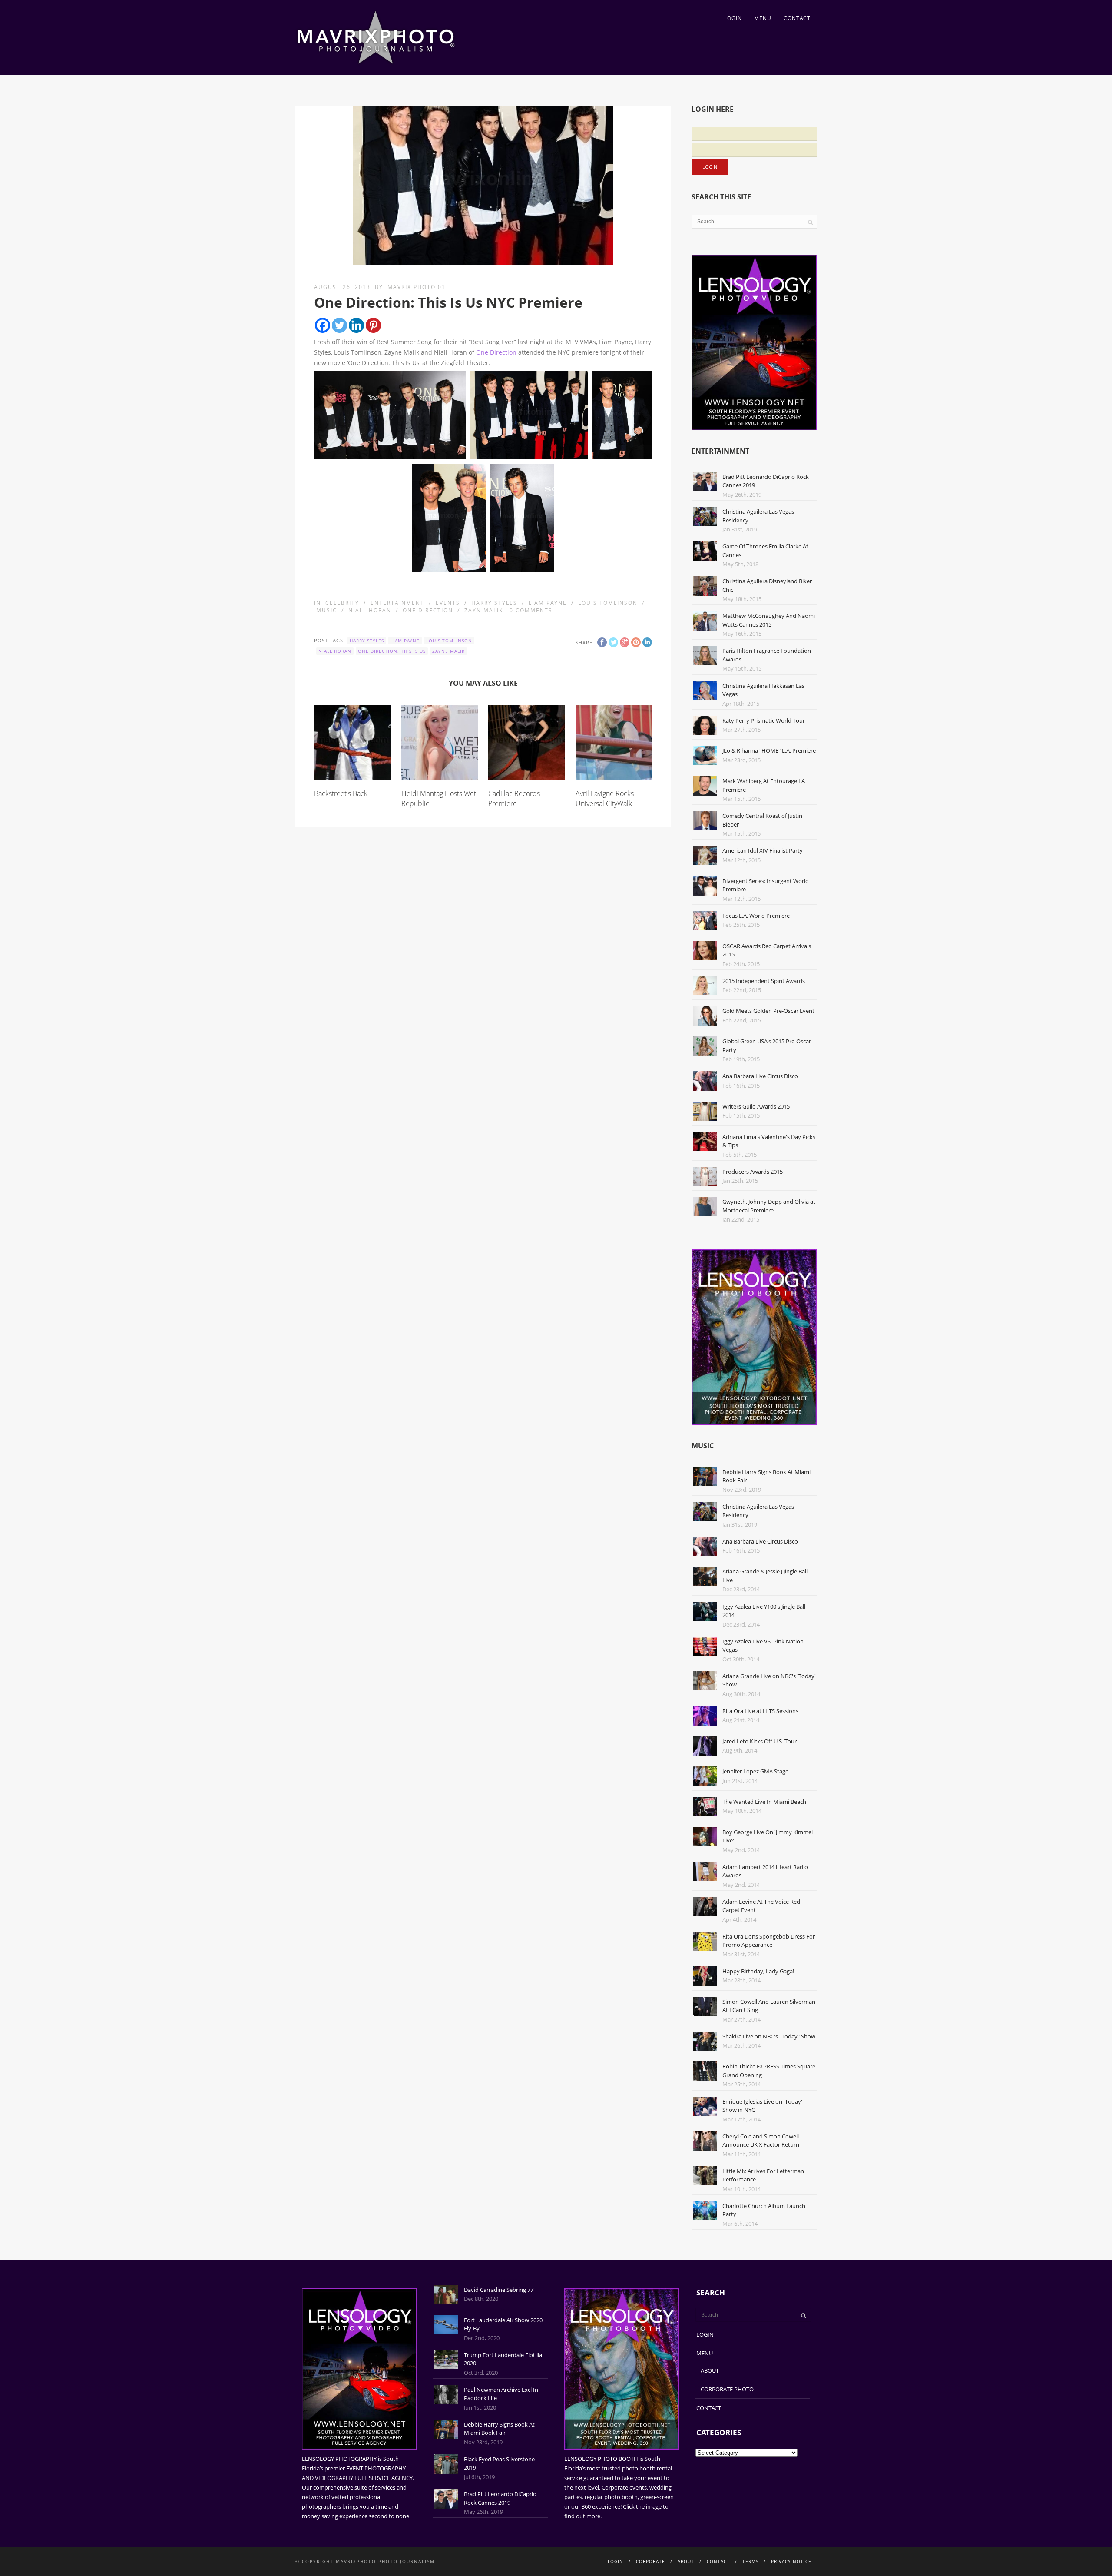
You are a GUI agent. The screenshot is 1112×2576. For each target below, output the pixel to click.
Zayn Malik (484, 610)
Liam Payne (548, 603)
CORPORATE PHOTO (727, 2389)
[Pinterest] (373, 325)
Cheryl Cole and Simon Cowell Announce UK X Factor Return (761, 2141)
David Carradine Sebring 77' (499, 2290)
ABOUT (710, 2370)
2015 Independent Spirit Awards (764, 981)
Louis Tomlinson (608, 603)
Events (448, 603)
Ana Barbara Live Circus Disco (760, 1076)
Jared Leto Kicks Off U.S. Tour (760, 1741)
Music (327, 610)
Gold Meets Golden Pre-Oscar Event (768, 1011)
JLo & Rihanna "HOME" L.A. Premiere (769, 750)
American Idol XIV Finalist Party (763, 850)
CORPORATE (650, 2561)
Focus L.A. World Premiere (756, 916)
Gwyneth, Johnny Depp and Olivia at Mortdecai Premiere (769, 1206)
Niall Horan (370, 610)
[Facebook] (323, 325)
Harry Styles (494, 603)
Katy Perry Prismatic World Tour (764, 720)
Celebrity (342, 603)
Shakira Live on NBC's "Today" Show (769, 2036)
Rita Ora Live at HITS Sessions (760, 1711)
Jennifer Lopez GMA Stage (755, 1771)
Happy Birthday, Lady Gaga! (758, 1971)
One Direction (496, 352)
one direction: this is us (392, 651)
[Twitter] (339, 325)
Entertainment (397, 603)
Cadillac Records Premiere (514, 798)
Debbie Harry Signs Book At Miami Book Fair (499, 2429)
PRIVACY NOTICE (791, 2561)
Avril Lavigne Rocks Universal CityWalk (605, 798)
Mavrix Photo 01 (417, 287)
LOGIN (733, 18)
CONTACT (797, 18)
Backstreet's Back (341, 793)
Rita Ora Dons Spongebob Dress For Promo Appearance (769, 1941)
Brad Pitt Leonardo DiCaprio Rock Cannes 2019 (500, 2498)
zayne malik (448, 651)
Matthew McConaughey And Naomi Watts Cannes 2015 (769, 620)
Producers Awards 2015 (753, 1172)
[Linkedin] (356, 325)
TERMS (750, 2561)
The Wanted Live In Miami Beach (764, 1802)
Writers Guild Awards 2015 (756, 1106)
